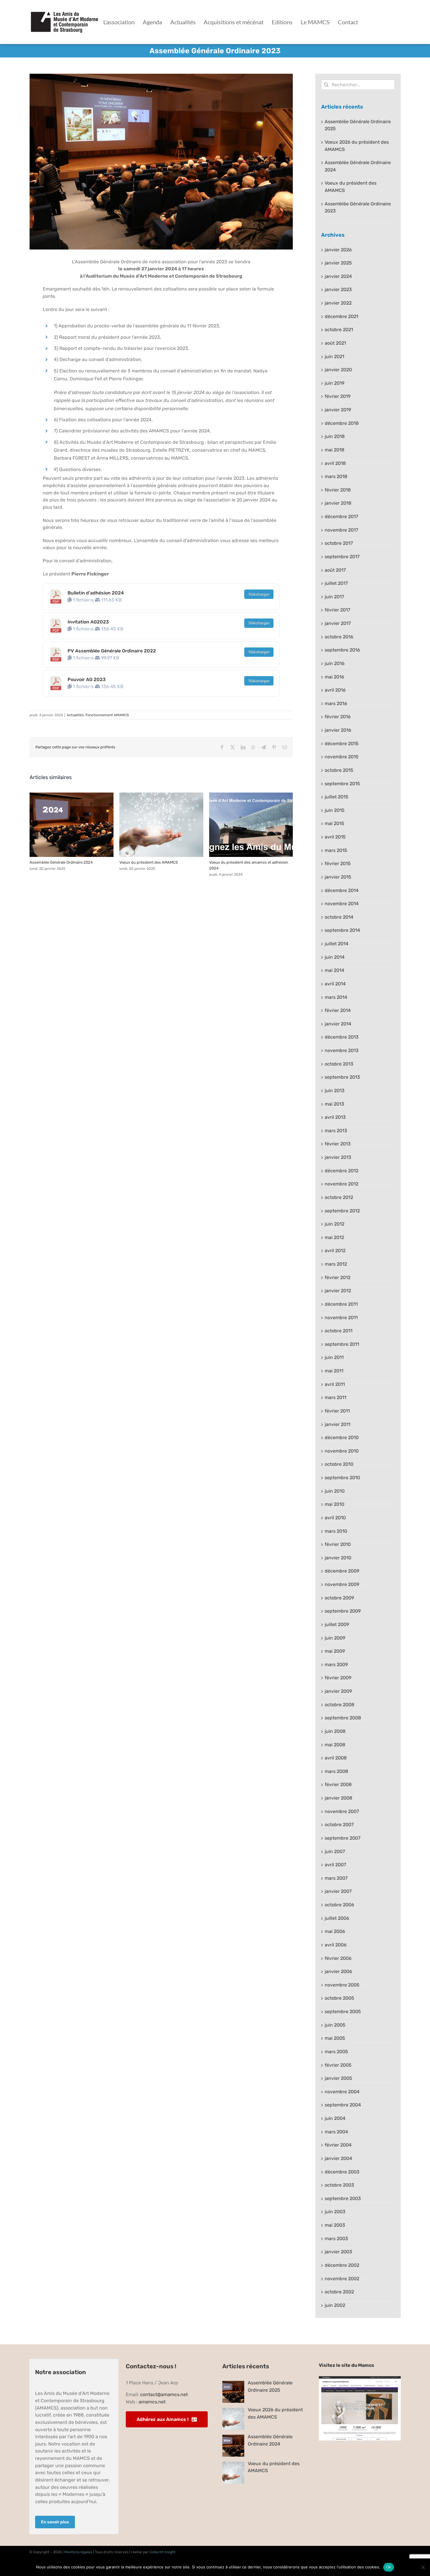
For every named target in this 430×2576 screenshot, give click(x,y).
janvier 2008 (338, 1798)
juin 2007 (335, 1851)
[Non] (423, 2567)
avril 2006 (336, 1945)
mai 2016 (334, 677)
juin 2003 (335, 2212)
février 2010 (338, 1544)
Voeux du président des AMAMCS (161, 825)
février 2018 (338, 490)
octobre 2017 (339, 543)
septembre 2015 (342, 784)
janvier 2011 (338, 1424)
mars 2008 (336, 1771)
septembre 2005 (343, 2012)
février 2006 (338, 1958)
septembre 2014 (342, 930)
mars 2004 (336, 2132)
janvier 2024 (338, 276)
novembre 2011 (341, 1318)
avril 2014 (335, 984)
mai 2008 (335, 1745)
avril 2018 (335, 463)
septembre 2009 (343, 1611)
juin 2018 (335, 436)
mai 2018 (334, 450)
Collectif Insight (162, 2552)
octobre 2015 (339, 770)
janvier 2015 (338, 877)
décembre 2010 (342, 1437)
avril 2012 (335, 1251)
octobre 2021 (339, 330)
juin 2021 (334, 356)
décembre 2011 (341, 1304)
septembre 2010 (342, 1478)
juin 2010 (335, 1491)
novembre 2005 (342, 1985)
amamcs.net (152, 2402)
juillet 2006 (337, 1918)
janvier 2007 (338, 1891)
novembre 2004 (342, 2092)
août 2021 (335, 343)
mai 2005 (335, 2038)
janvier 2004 (338, 2158)
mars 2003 (336, 2239)
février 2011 (337, 1411)
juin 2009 (335, 1638)
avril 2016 (335, 690)
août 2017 (335, 570)
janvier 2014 (338, 1024)
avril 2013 (335, 1117)
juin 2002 (335, 2305)
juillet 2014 (337, 944)
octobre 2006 (339, 1905)
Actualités (75, 715)
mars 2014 (336, 997)
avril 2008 (336, 1758)
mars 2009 (336, 1665)
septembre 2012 (342, 1211)
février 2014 (338, 1010)
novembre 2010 (342, 1451)
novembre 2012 (342, 1184)
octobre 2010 (339, 1464)
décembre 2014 (342, 890)
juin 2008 (335, 1731)
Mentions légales (78, 2552)
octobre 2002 (339, 2292)
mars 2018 (336, 476)
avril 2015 (335, 837)
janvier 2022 (338, 303)
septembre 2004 (343, 2105)
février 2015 (338, 863)
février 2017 (337, 610)
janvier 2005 (338, 2078)
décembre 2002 (342, 2265)
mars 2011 (336, 1397)
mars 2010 (336, 1531)
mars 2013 (336, 1131)
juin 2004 (335, 2118)
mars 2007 (336, 1878)
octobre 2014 (339, 917)
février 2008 (338, 1784)
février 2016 (338, 717)
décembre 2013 (342, 1037)
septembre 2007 (343, 1838)
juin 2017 (334, 597)
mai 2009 (335, 1651)
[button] (34, 835)
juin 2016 (335, 663)
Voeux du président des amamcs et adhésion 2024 (251, 825)
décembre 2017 (341, 517)
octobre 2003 (339, 2185)
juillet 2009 (337, 1624)
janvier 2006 (338, 1971)
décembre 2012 (342, 1171)
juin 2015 (335, 810)
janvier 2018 (338, 503)
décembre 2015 (342, 744)
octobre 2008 (339, 1705)
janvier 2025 (338, 263)
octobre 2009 (339, 1598)
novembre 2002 (342, 2279)
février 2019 (338, 396)
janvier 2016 (338, 730)
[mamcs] (360, 2378)
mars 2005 (336, 2052)
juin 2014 (335, 957)
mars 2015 (336, 850)
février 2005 (338, 2065)
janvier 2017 (338, 623)
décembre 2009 (342, 1571)
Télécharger (259, 594)
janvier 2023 (338, 289)
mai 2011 (334, 1371)
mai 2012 (334, 1237)
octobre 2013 (339, 1064)
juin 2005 (335, 2025)
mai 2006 (335, 1931)
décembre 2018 (342, 423)
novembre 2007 (342, 1811)
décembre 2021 (342, 316)
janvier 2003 (338, 2252)
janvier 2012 (338, 1291)
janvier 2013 (338, 1157)
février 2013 (338, 1144)
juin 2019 (334, 383)
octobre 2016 (339, 637)
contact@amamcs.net (164, 2394)
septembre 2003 (343, 2198)
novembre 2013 (342, 1050)
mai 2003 (335, 2225)
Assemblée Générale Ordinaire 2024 (71, 825)
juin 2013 (335, 1091)
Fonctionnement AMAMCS (107, 715)
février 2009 (338, 1678)
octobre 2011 (339, 1331)
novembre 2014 (342, 904)
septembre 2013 (342, 1077)
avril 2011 (335, 1384)
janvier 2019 (338, 410)
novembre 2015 (342, 757)
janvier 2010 (338, 1558)
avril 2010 (335, 1518)
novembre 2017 (341, 530)
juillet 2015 (337, 797)
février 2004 (338, 2145)
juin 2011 (334, 1357)
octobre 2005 (339, 1998)
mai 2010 (334, 1504)
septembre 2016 (342, 650)
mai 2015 (334, 823)
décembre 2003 (342, 2172)
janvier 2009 (338, 1691)
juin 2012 (334, 1224)
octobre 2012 (339, 1197)
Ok (389, 2567)
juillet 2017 (336, 583)
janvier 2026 (338, 250)
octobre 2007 (339, 1825)
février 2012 (338, 1277)
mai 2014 (334, 970)
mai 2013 (334, 1104)
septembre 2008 (343, 1718)
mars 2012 (336, 1264)
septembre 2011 (342, 1344)
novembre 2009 (342, 1584)
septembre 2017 (342, 557)
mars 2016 (336, 703)
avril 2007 (335, 1865)
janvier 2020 (338, 370)
